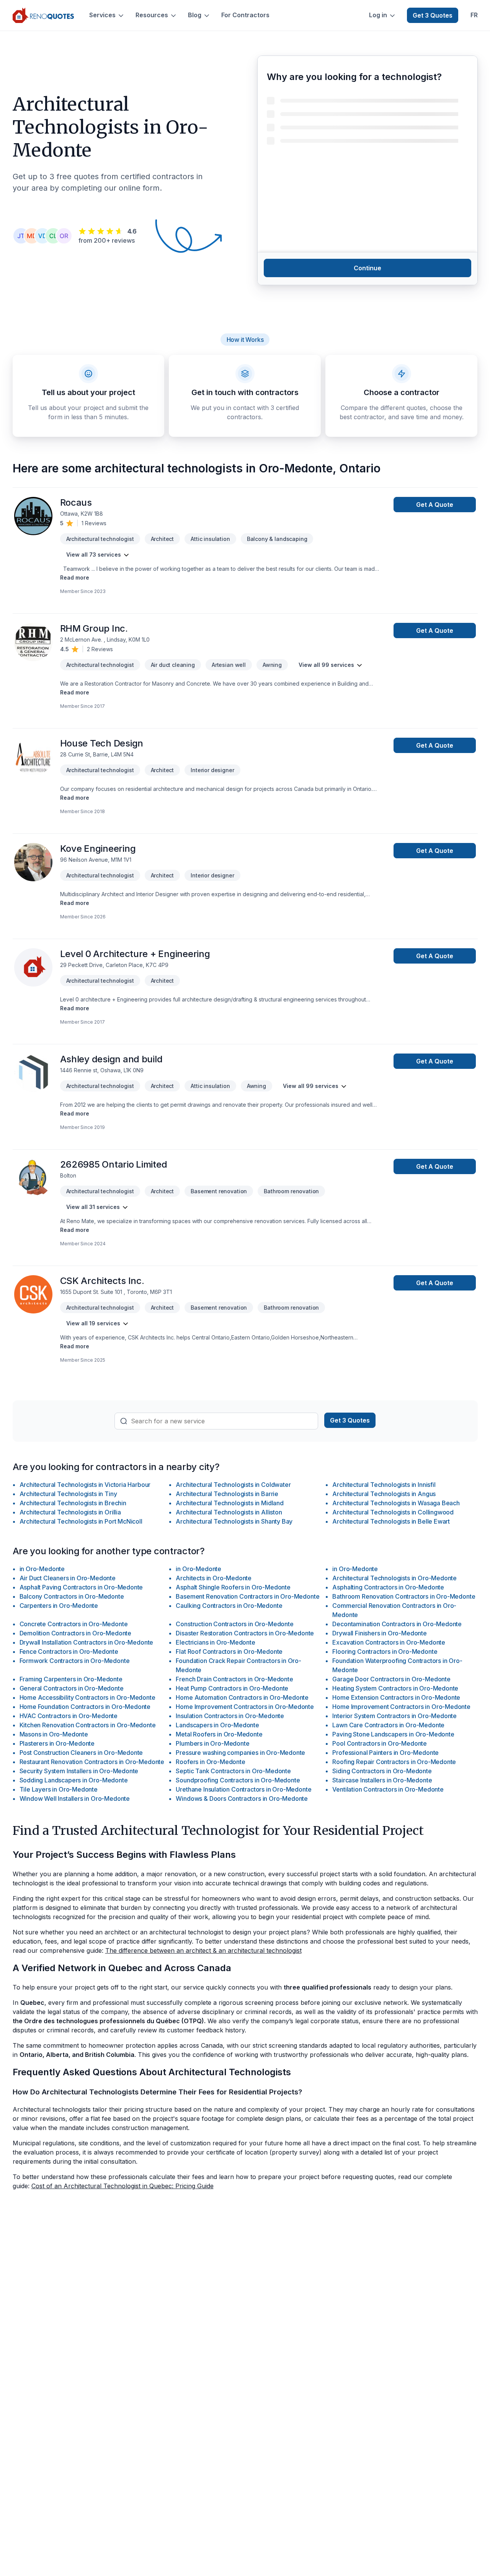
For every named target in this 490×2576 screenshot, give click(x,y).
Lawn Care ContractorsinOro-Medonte (388, 1725)
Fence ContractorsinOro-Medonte (69, 1651)
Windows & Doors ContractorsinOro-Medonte (242, 1798)
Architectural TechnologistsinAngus (384, 1494)
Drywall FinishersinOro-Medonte (379, 1633)
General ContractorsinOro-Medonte (72, 1688)
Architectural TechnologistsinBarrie (227, 1494)
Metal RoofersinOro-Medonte (219, 1734)
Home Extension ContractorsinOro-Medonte (396, 1697)
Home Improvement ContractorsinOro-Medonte (245, 1707)
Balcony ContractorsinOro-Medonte (72, 1596)
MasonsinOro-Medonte (54, 1734)
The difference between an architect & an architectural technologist (203, 1950)
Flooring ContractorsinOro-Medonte (385, 1651)
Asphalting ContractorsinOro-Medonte (388, 1587)
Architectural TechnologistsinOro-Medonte (394, 1578)
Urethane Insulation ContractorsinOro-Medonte (243, 1789)
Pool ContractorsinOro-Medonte (380, 1743)
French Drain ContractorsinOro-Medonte (234, 1679)
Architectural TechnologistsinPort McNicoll (81, 1521)
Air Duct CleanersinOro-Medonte (68, 1578)
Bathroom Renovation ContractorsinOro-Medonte (404, 1596)
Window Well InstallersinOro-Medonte (75, 1798)
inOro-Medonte (42, 1569)
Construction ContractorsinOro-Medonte (234, 1624)
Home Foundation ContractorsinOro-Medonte (85, 1707)
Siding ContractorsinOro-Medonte (382, 1771)
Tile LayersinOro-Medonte (59, 1789)
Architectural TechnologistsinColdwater (233, 1485)
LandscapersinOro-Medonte (217, 1725)
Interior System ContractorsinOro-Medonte (394, 1716)
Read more (75, 577)
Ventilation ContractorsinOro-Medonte (388, 1789)
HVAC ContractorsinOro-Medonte (69, 1716)
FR (474, 15)
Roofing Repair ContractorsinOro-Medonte (394, 1762)
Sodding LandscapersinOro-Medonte (74, 1780)
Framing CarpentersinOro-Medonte (71, 1679)
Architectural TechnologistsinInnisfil (384, 1485)
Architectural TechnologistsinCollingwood (393, 1512)
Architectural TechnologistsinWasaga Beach (396, 1503)
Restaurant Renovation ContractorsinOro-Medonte (92, 1762)
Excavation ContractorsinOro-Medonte (389, 1642)
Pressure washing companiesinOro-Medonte (240, 1753)
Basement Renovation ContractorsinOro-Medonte (247, 1596)
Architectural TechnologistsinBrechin (73, 1503)
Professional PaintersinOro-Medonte (385, 1753)
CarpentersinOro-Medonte (59, 1606)
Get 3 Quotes (433, 15)
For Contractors (245, 15)
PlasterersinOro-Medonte (57, 1743)
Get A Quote (435, 505)
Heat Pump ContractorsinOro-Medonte (232, 1688)
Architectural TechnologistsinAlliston (229, 1512)
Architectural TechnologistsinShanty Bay (234, 1521)
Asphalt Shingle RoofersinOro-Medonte (233, 1587)
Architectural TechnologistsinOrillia (70, 1512)
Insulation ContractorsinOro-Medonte (230, 1716)
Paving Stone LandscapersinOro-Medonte (393, 1734)
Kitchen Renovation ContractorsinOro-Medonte (88, 1725)
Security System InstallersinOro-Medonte (79, 1771)
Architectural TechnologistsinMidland (229, 1503)
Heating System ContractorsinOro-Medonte (395, 1688)
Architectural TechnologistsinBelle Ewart (391, 1521)
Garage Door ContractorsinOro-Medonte (391, 1679)
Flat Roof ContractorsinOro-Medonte (229, 1651)
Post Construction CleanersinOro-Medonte (81, 1753)
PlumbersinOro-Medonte (212, 1743)
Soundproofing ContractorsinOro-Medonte (238, 1780)
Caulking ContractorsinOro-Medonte (229, 1606)
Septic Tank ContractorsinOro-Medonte (233, 1771)
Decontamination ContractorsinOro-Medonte (397, 1624)
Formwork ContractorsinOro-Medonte (75, 1661)
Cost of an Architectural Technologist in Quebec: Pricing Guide (122, 2186)
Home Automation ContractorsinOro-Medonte (242, 1697)
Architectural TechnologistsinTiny (68, 1494)
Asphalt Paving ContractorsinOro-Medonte (81, 1587)
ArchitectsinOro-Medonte (214, 1578)
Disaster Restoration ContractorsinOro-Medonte (245, 1633)
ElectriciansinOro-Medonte (215, 1642)
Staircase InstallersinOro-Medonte (382, 1780)
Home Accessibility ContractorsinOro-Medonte (87, 1697)
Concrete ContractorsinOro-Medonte (74, 1624)
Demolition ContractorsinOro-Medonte (76, 1633)
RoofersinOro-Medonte (210, 1762)
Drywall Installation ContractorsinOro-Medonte (87, 1642)
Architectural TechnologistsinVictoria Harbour (85, 1485)
